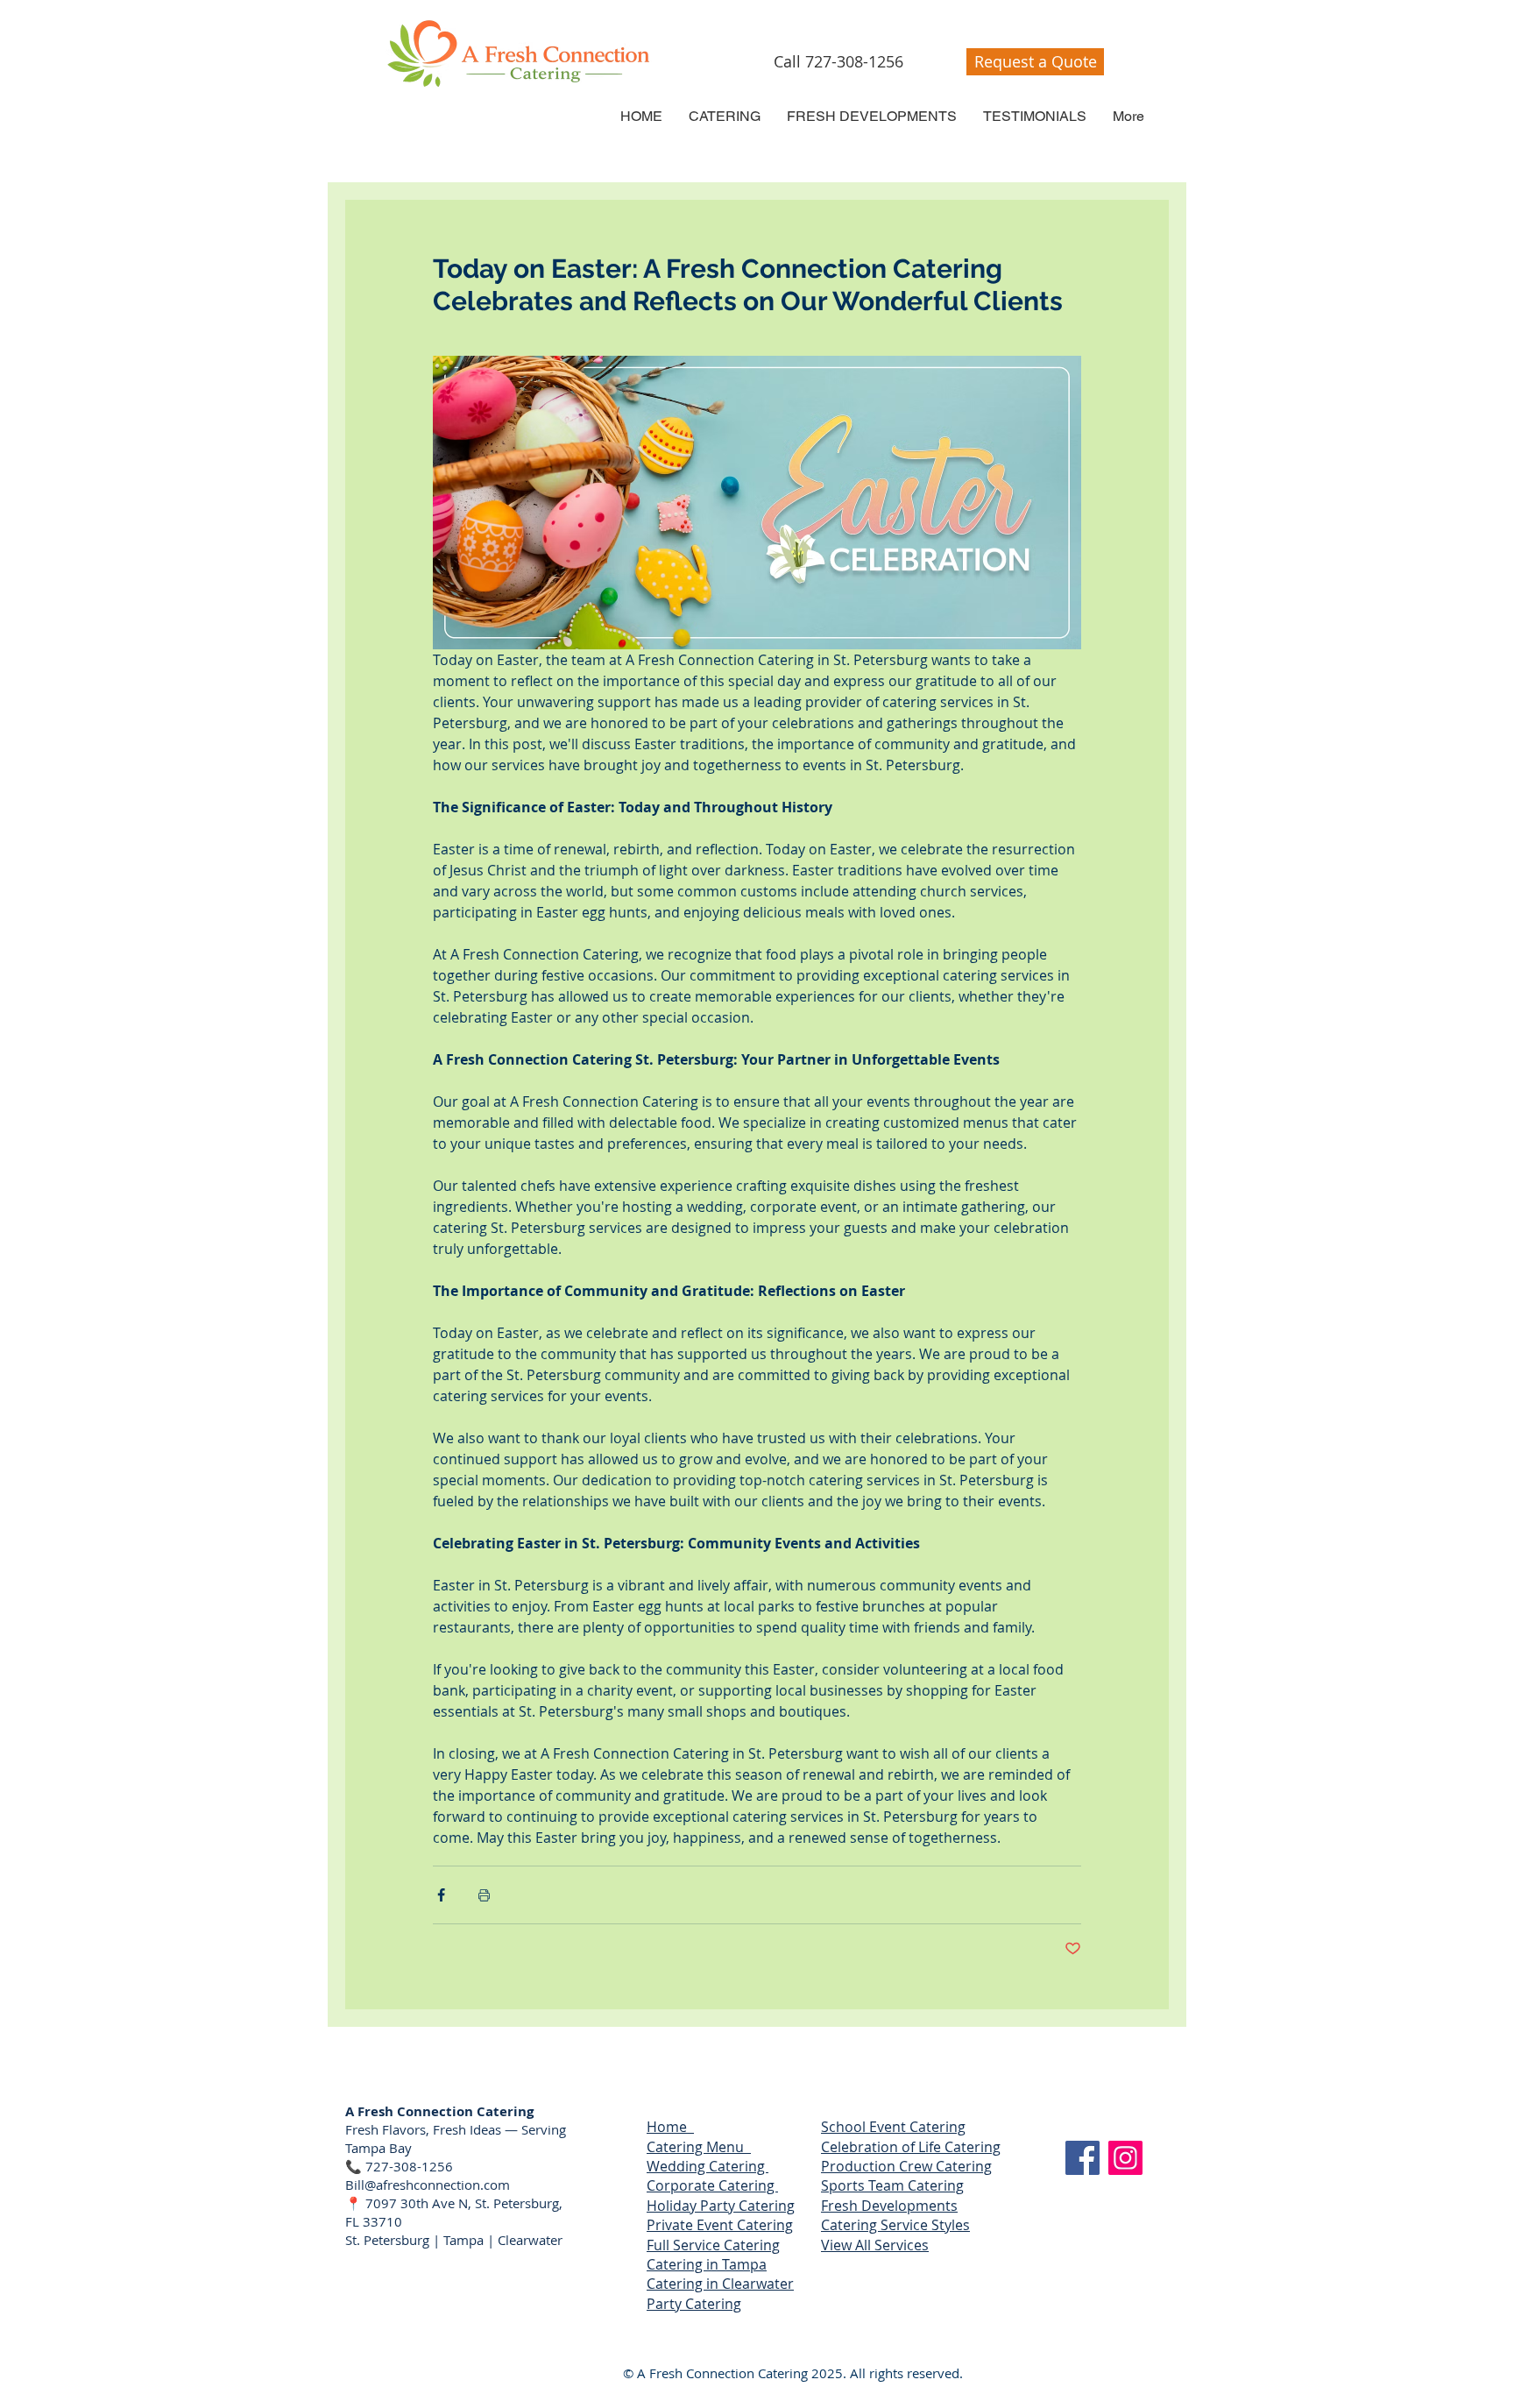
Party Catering (694, 2304)
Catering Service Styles (895, 2225)
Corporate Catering (712, 2185)
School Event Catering (893, 2127)
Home (670, 2127)
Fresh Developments (889, 2206)
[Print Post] (484, 1895)
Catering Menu (699, 2147)
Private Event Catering (720, 2225)
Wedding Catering (707, 2166)
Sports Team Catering (892, 2185)
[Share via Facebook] (441, 1895)
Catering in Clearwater (720, 2284)
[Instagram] (1125, 2158)
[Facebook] (1082, 2158)
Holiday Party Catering (721, 2206)
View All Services (875, 2245)
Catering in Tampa (707, 2264)
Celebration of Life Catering (911, 2147)
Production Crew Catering (906, 2166)
